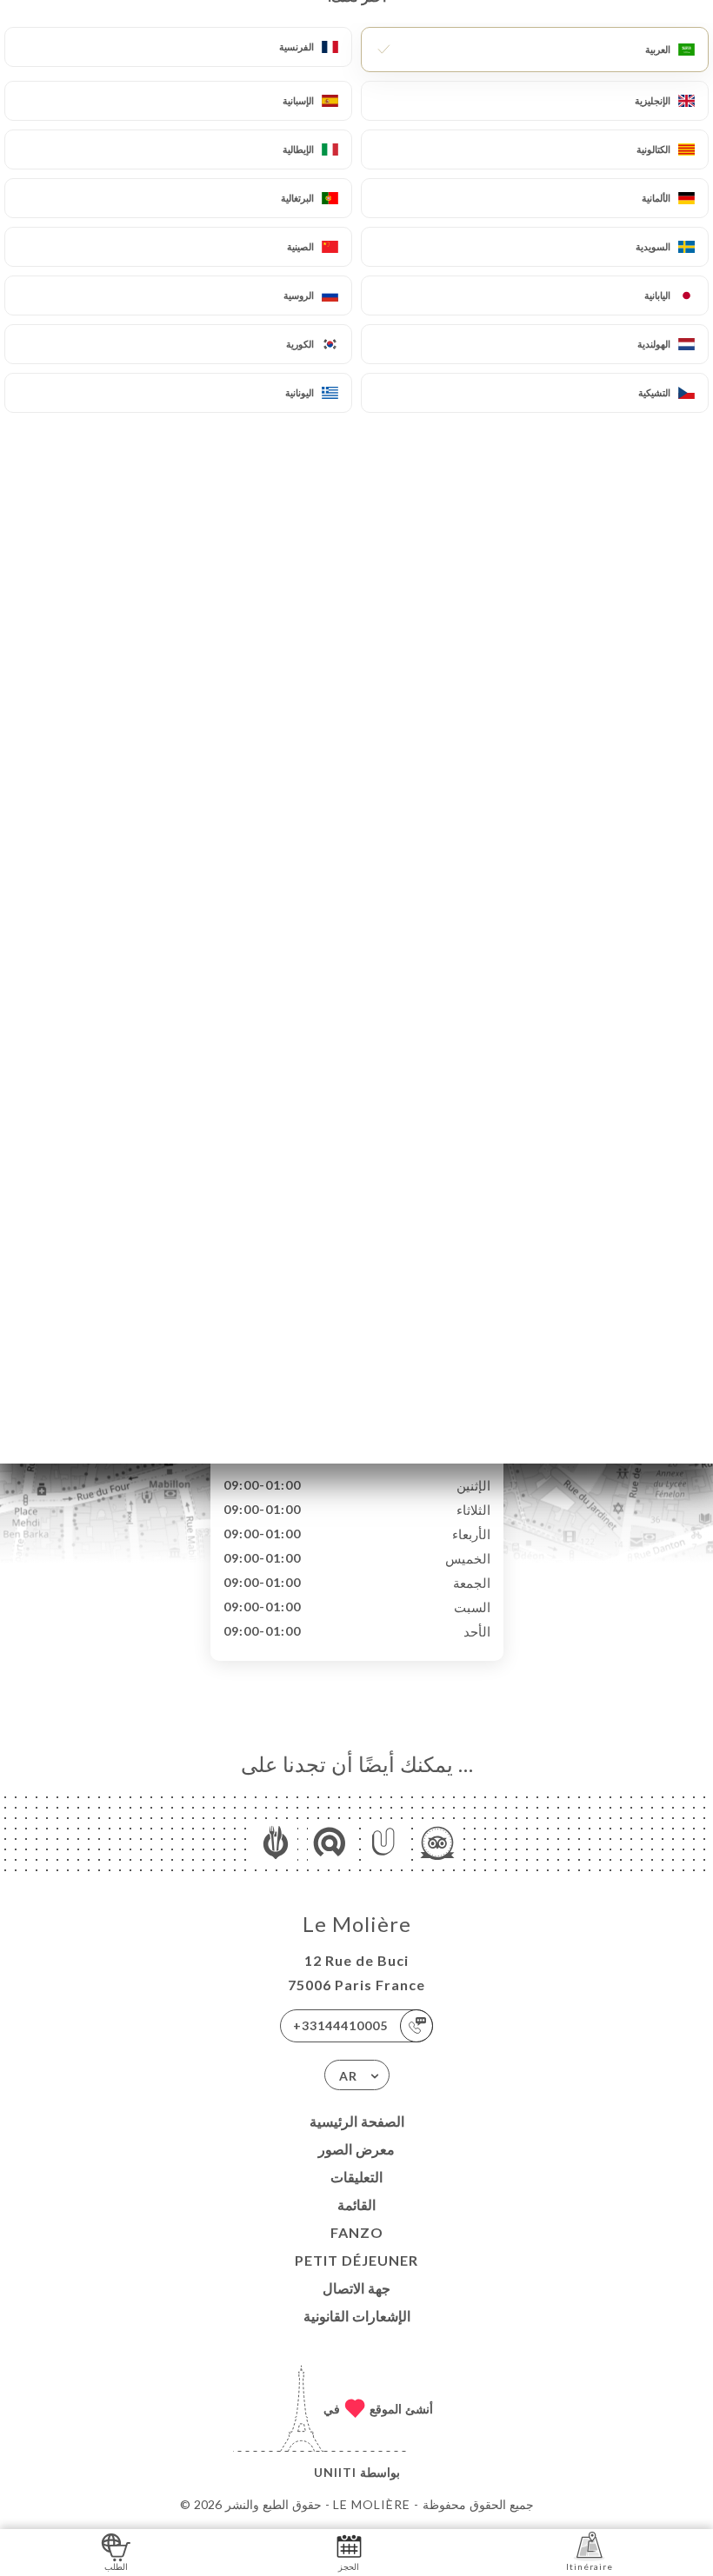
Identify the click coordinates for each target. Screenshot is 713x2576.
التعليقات (356, 2177)
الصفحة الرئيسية (357, 2121)
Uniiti (335, 2472)
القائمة (356, 2204)
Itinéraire (590, 2566)
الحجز (349, 2566)
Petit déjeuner (356, 2260)
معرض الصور (356, 2149)
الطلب (116, 2566)
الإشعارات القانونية (357, 2316)
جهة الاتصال (356, 2288)
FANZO (357, 2232)
